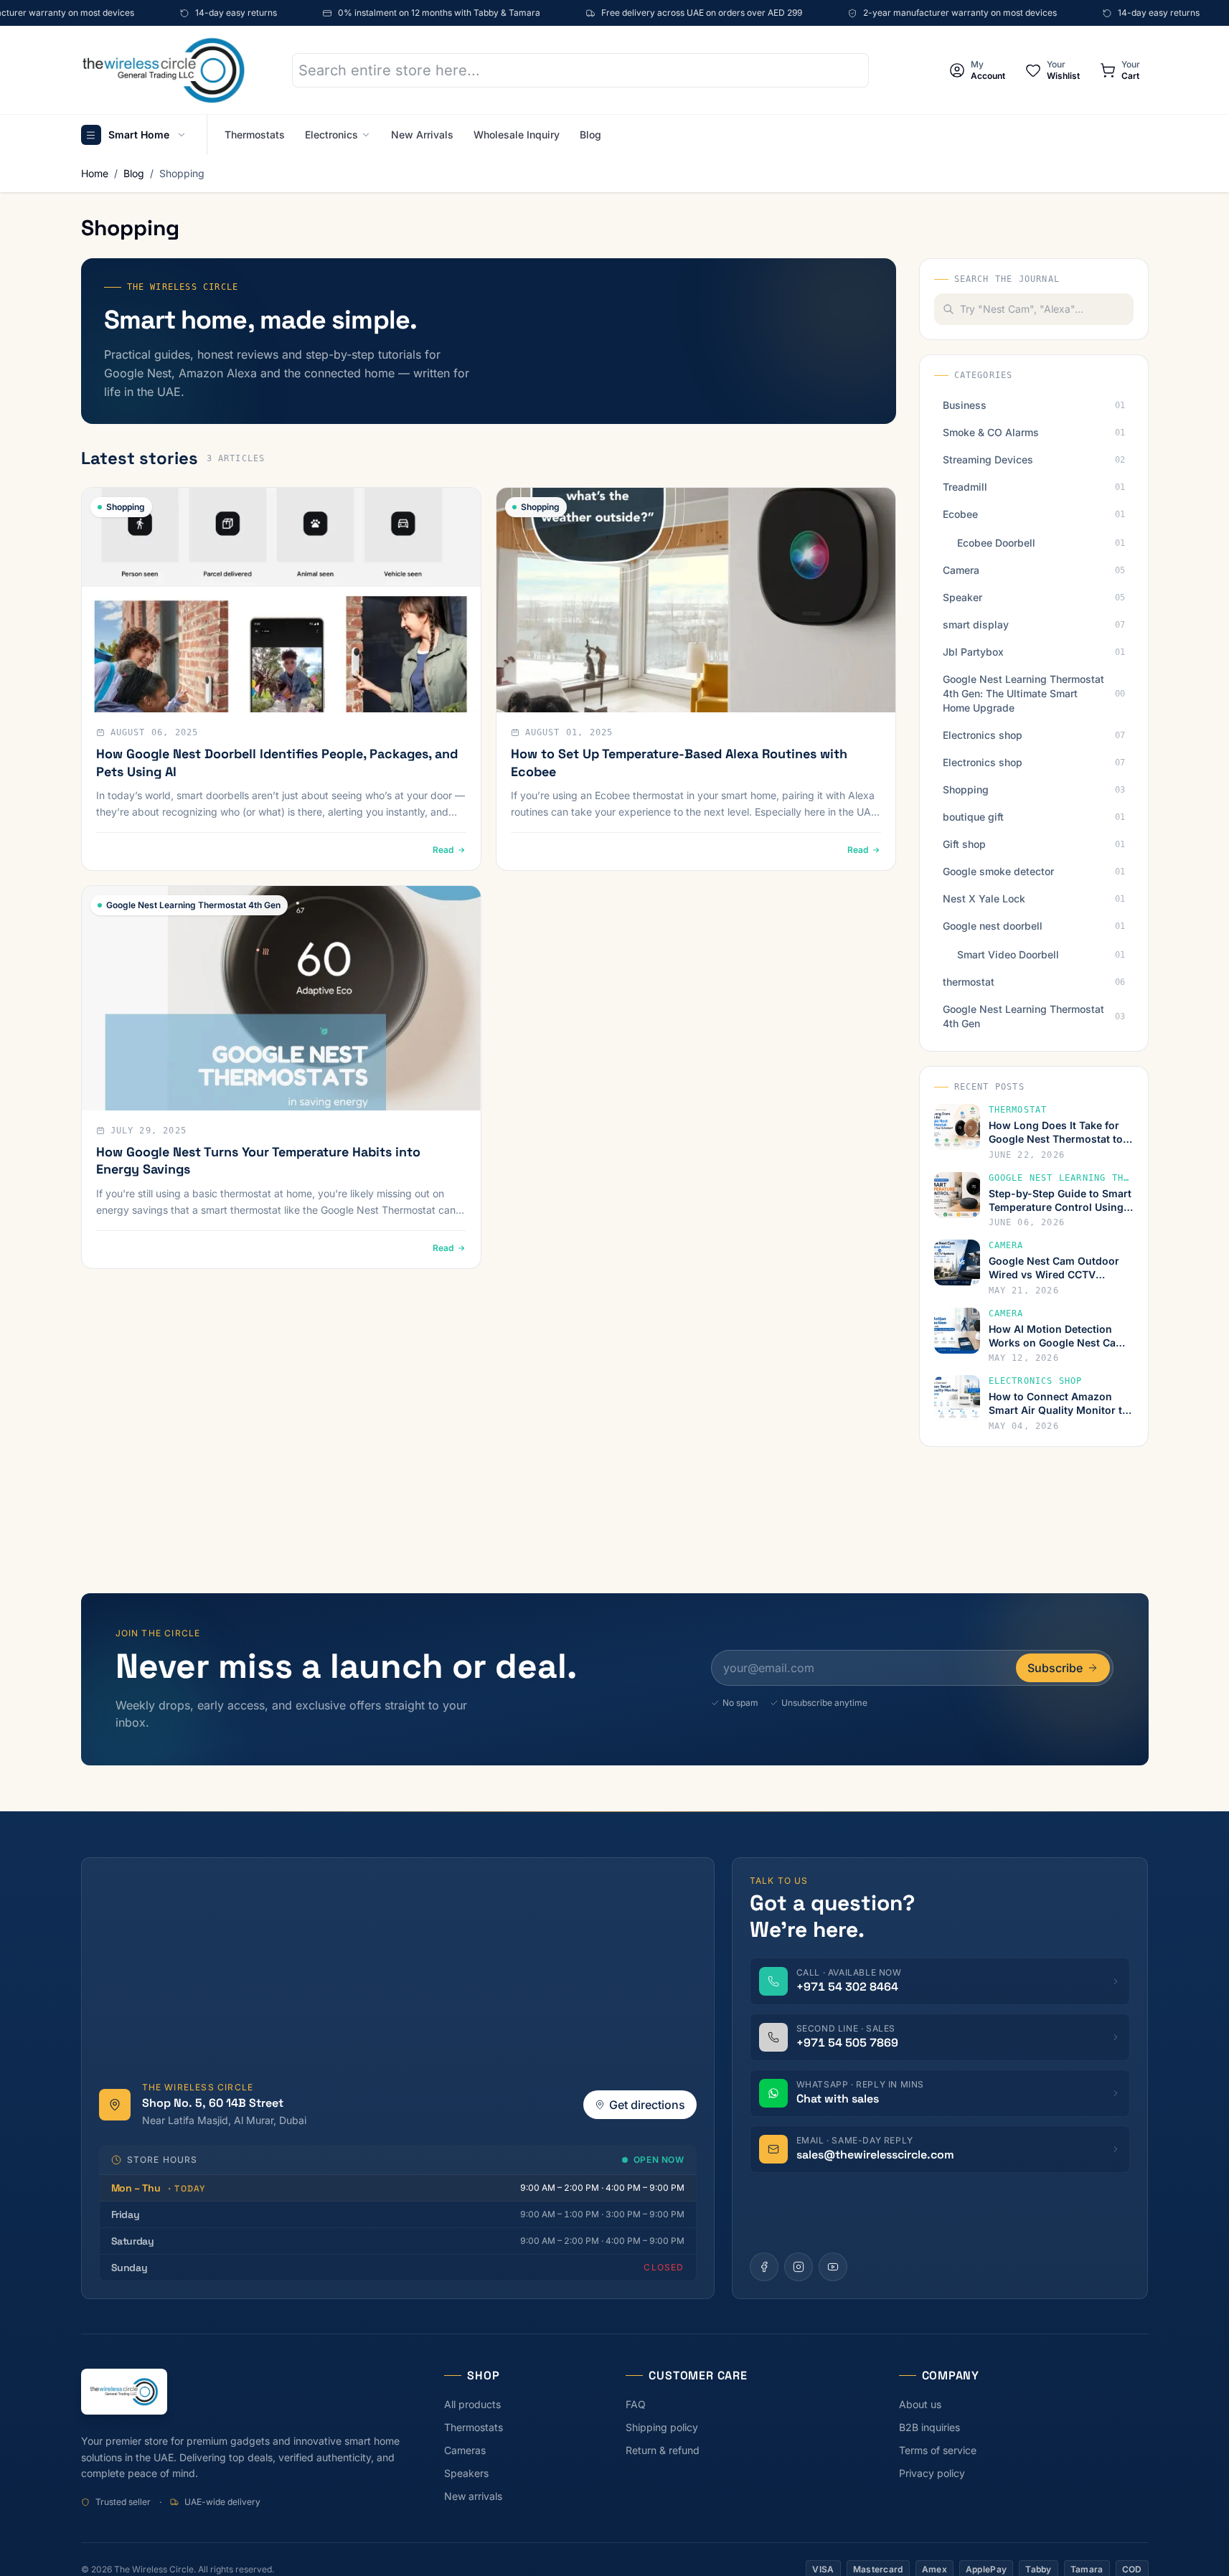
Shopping (182, 173)
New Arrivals (422, 135)
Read (443, 850)
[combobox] (1047, 309)
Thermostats (255, 135)
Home (95, 173)
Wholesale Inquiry (517, 135)
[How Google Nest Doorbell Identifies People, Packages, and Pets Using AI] (281, 600)
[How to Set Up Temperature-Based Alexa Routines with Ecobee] (696, 600)
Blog (590, 135)
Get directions (647, 2105)
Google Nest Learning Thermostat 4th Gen (193, 905)
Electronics (331, 135)
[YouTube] (833, 2267)
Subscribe (1055, 1668)
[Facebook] (764, 2267)
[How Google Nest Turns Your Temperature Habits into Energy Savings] (281, 998)
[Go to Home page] (164, 70)
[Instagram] (799, 2267)
